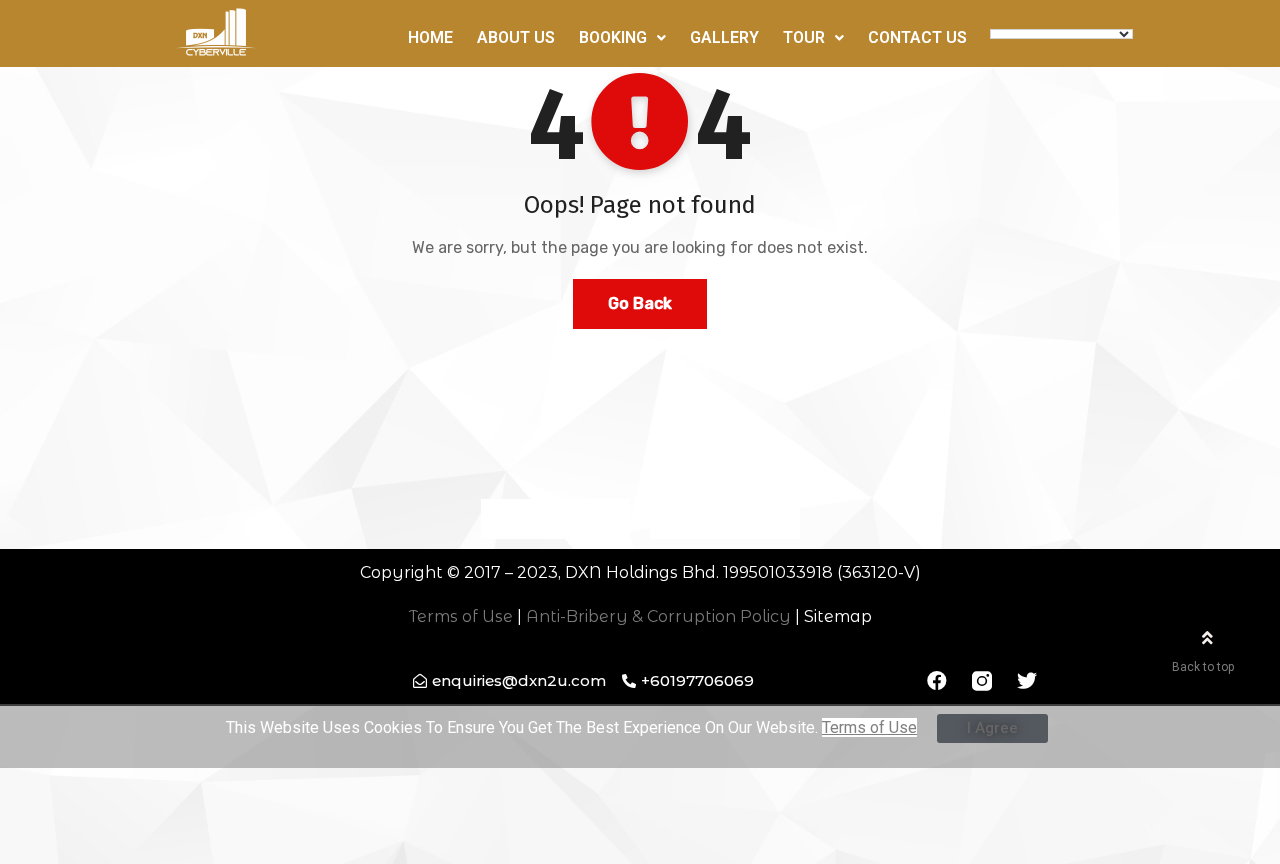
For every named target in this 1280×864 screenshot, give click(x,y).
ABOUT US (516, 37)
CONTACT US (917, 37)
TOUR (804, 37)
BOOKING (613, 37)
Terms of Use (461, 616)
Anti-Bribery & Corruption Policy (658, 616)
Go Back (640, 303)
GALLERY (724, 37)
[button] (515, 519)
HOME (430, 37)
